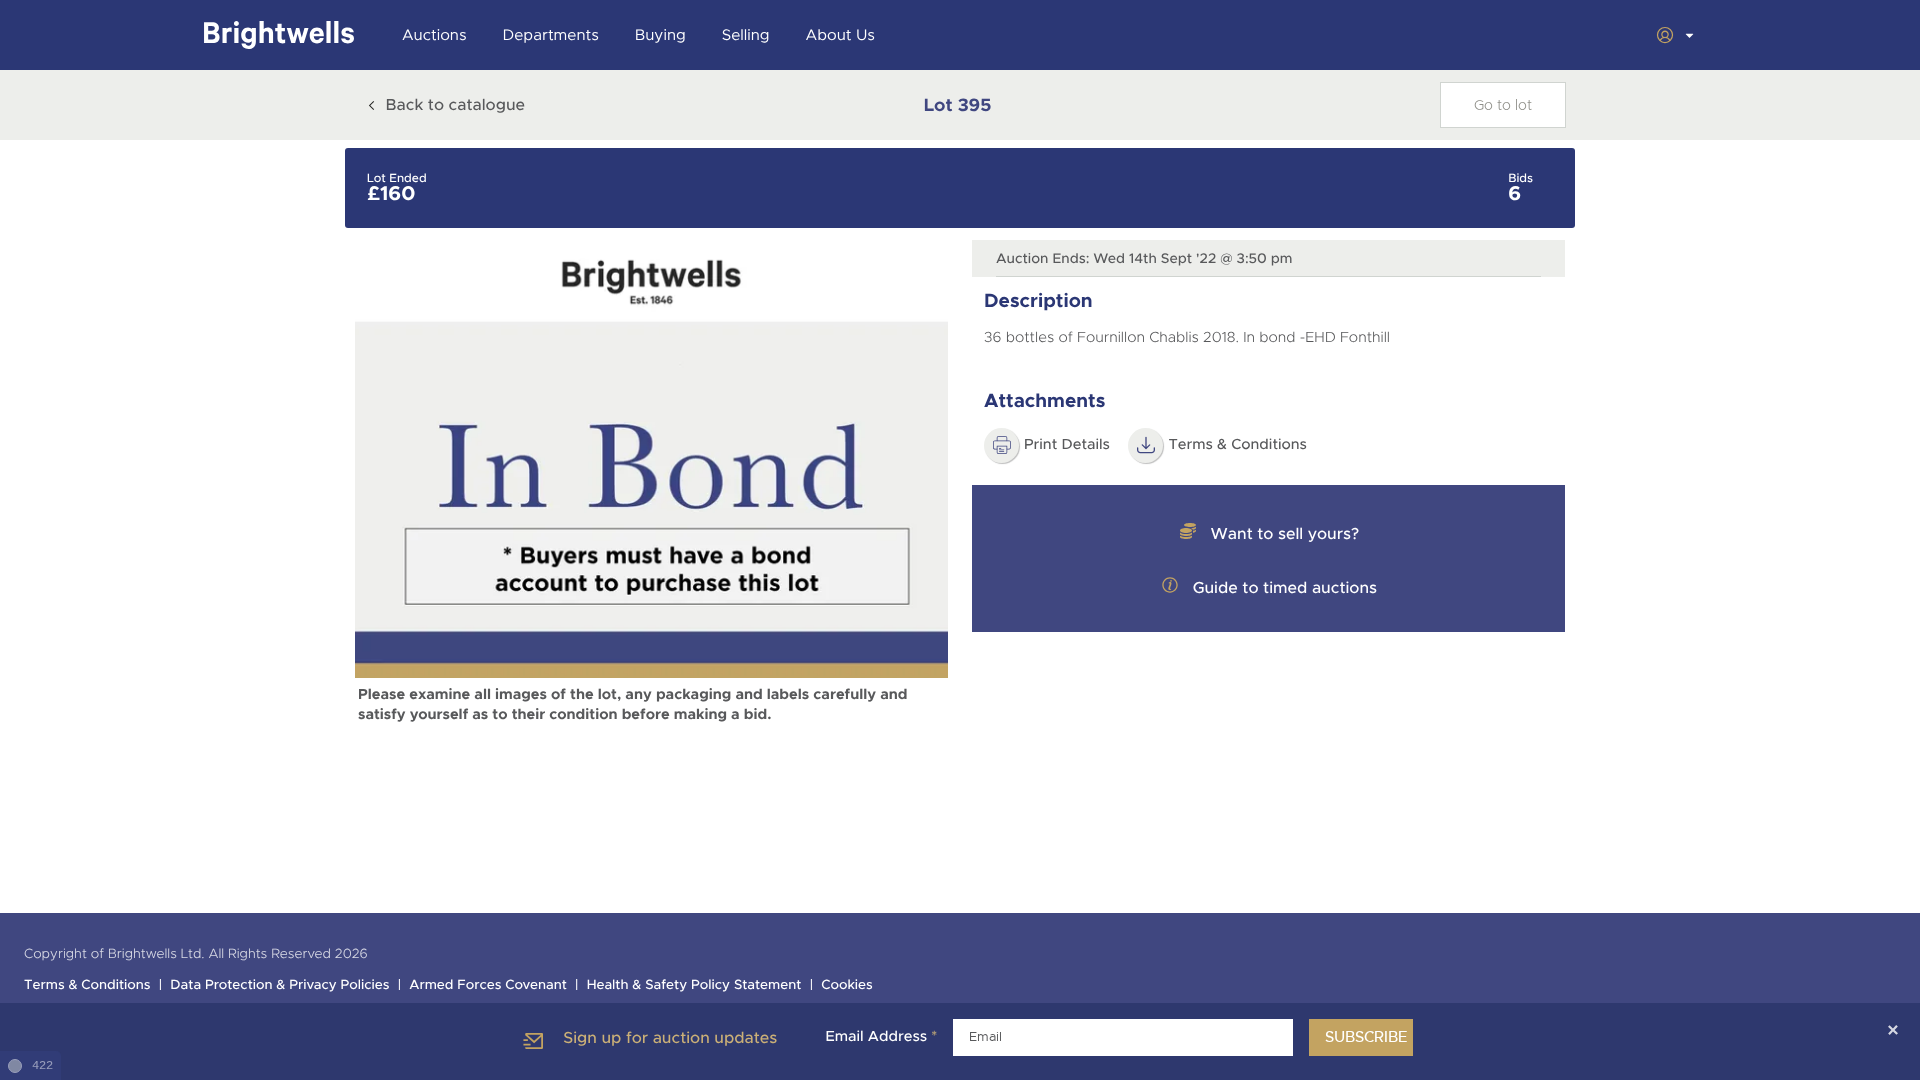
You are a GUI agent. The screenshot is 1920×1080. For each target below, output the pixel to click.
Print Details (1067, 445)
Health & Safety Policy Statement (694, 985)
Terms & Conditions (1237, 445)
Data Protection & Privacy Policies (279, 985)
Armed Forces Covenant (488, 985)
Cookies (847, 985)
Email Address (881, 1037)
